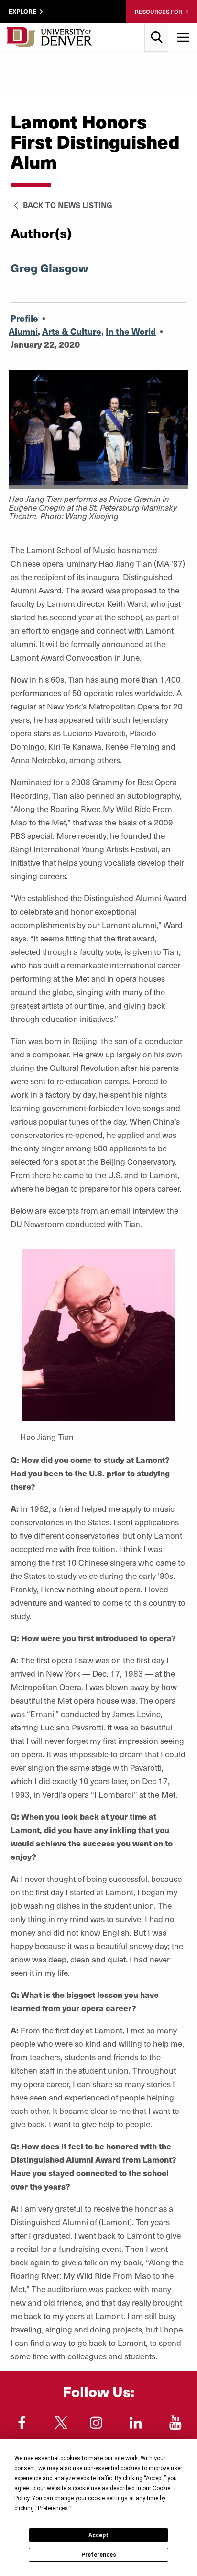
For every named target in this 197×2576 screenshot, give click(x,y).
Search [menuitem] (157, 27)
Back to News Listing (67, 205)
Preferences (99, 2555)
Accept (98, 2535)
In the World (131, 331)
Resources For (159, 12)
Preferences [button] (53, 2508)
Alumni (23, 331)
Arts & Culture (72, 331)
